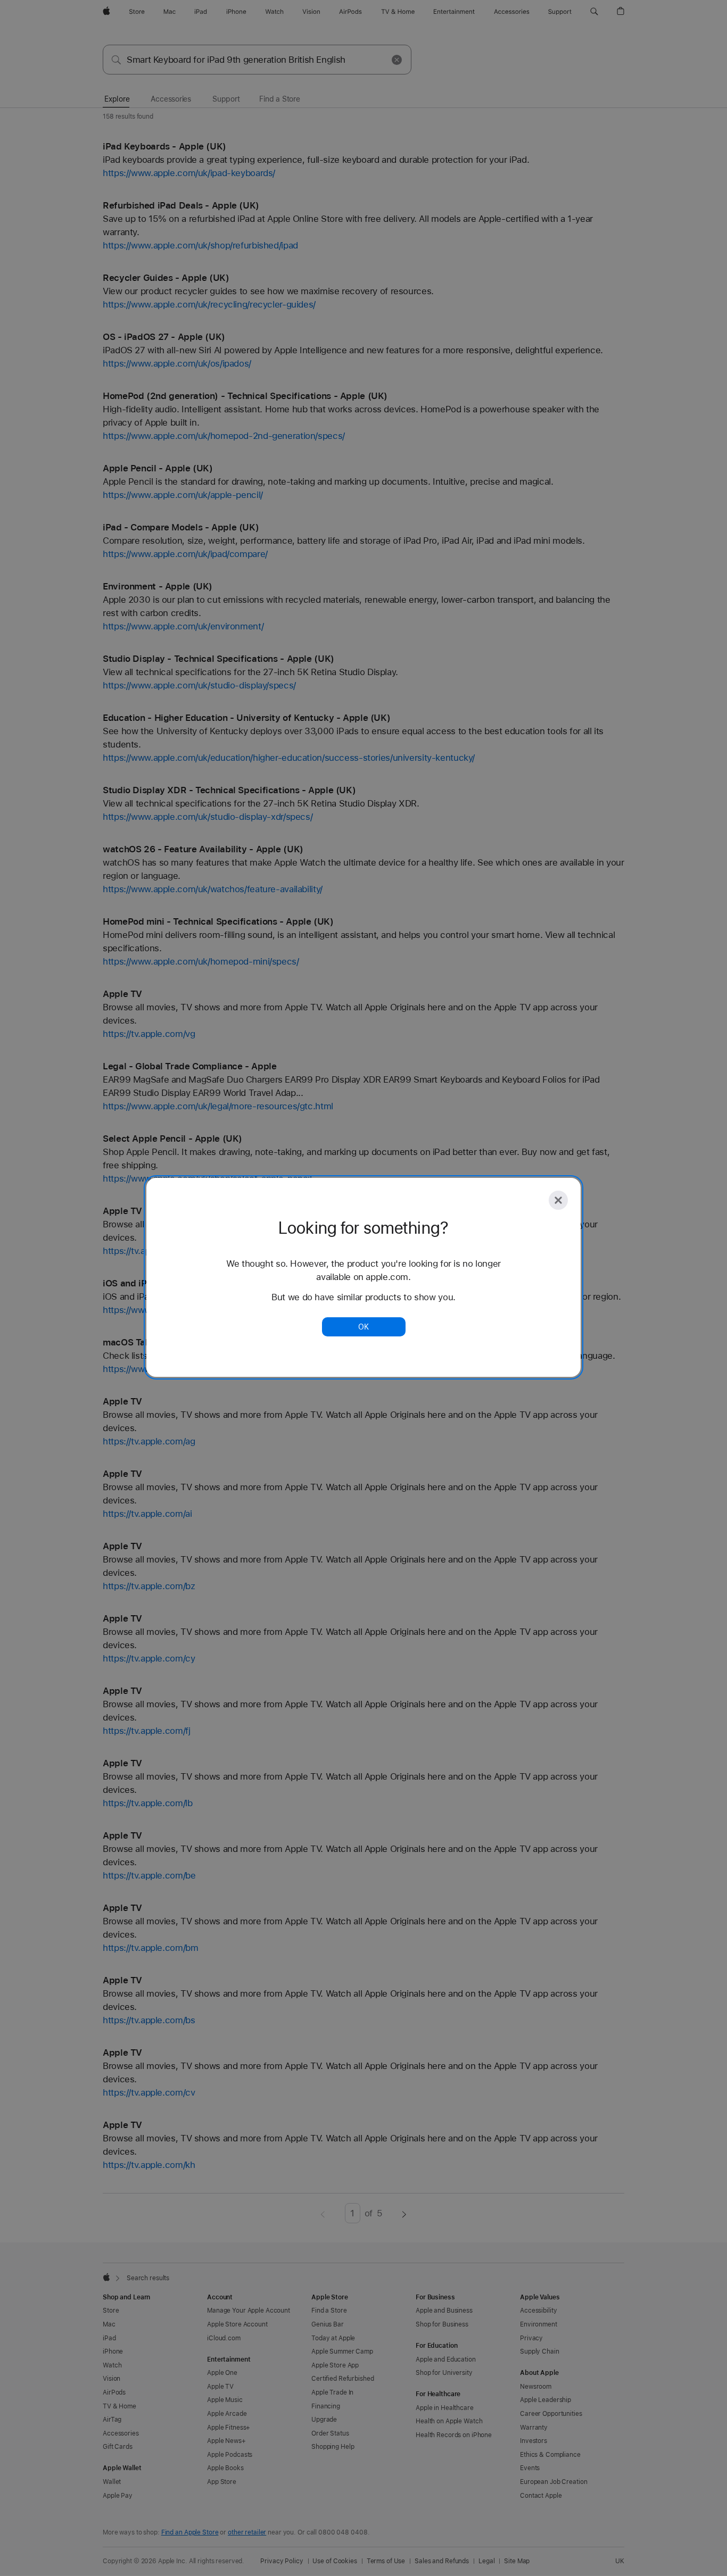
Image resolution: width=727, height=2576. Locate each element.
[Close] (558, 1200)
